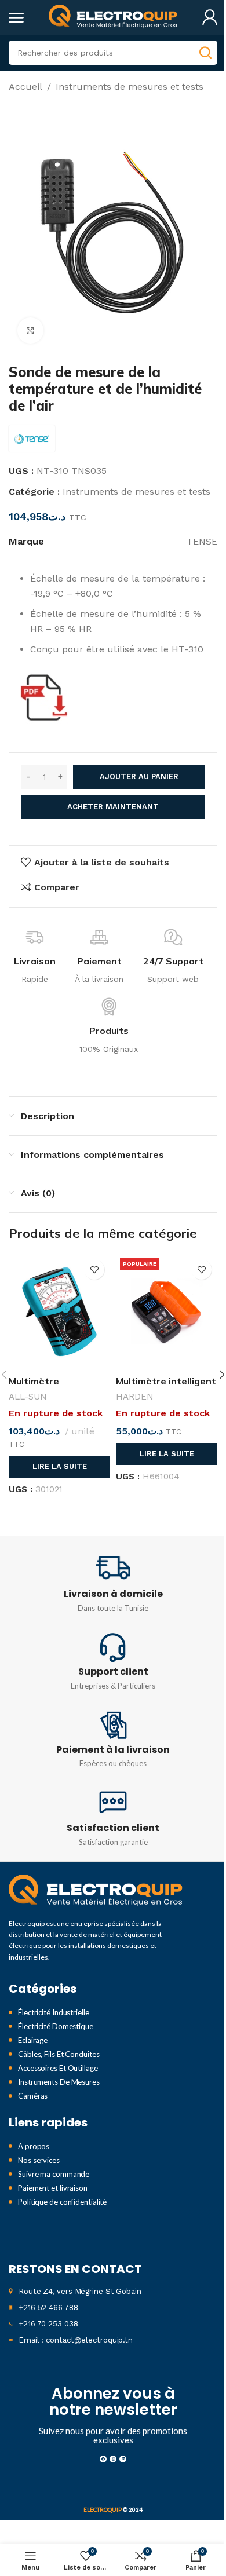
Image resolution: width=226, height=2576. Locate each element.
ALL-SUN (28, 1397)
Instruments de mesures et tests (130, 87)
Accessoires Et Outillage (58, 2068)
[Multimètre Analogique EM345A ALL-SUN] (59, 1311)
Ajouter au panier (139, 777)
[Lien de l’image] (96, 1890)
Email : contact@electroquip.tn (76, 2340)
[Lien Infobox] (113, 1583)
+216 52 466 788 (48, 2308)
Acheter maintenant (113, 807)
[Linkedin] (123, 2459)
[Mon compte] (210, 17)
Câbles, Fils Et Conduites (59, 2054)
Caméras (33, 2096)
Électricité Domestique (56, 2026)
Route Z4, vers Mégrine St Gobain (80, 2291)
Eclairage (33, 2040)
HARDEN (135, 1397)
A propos (34, 2146)
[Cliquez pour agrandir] (30, 330)
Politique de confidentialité (62, 2202)
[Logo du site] (113, 17)
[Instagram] (113, 2459)
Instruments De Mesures (59, 2082)
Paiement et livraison (53, 2188)
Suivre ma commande (54, 2174)
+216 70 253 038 (48, 2324)
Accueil (25, 87)
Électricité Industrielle (54, 2012)
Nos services (39, 2160)
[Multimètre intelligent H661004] (167, 1311)
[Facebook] (103, 2459)
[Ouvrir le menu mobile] (16, 17)
